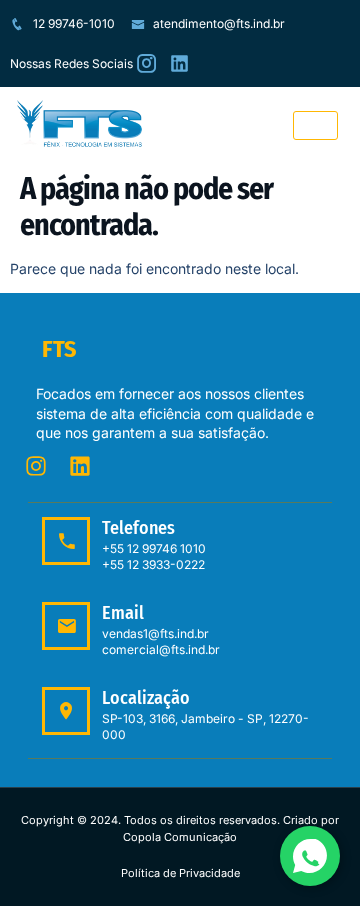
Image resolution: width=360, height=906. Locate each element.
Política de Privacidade (180, 873)
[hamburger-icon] (315, 125)
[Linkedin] (80, 466)
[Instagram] (36, 466)
